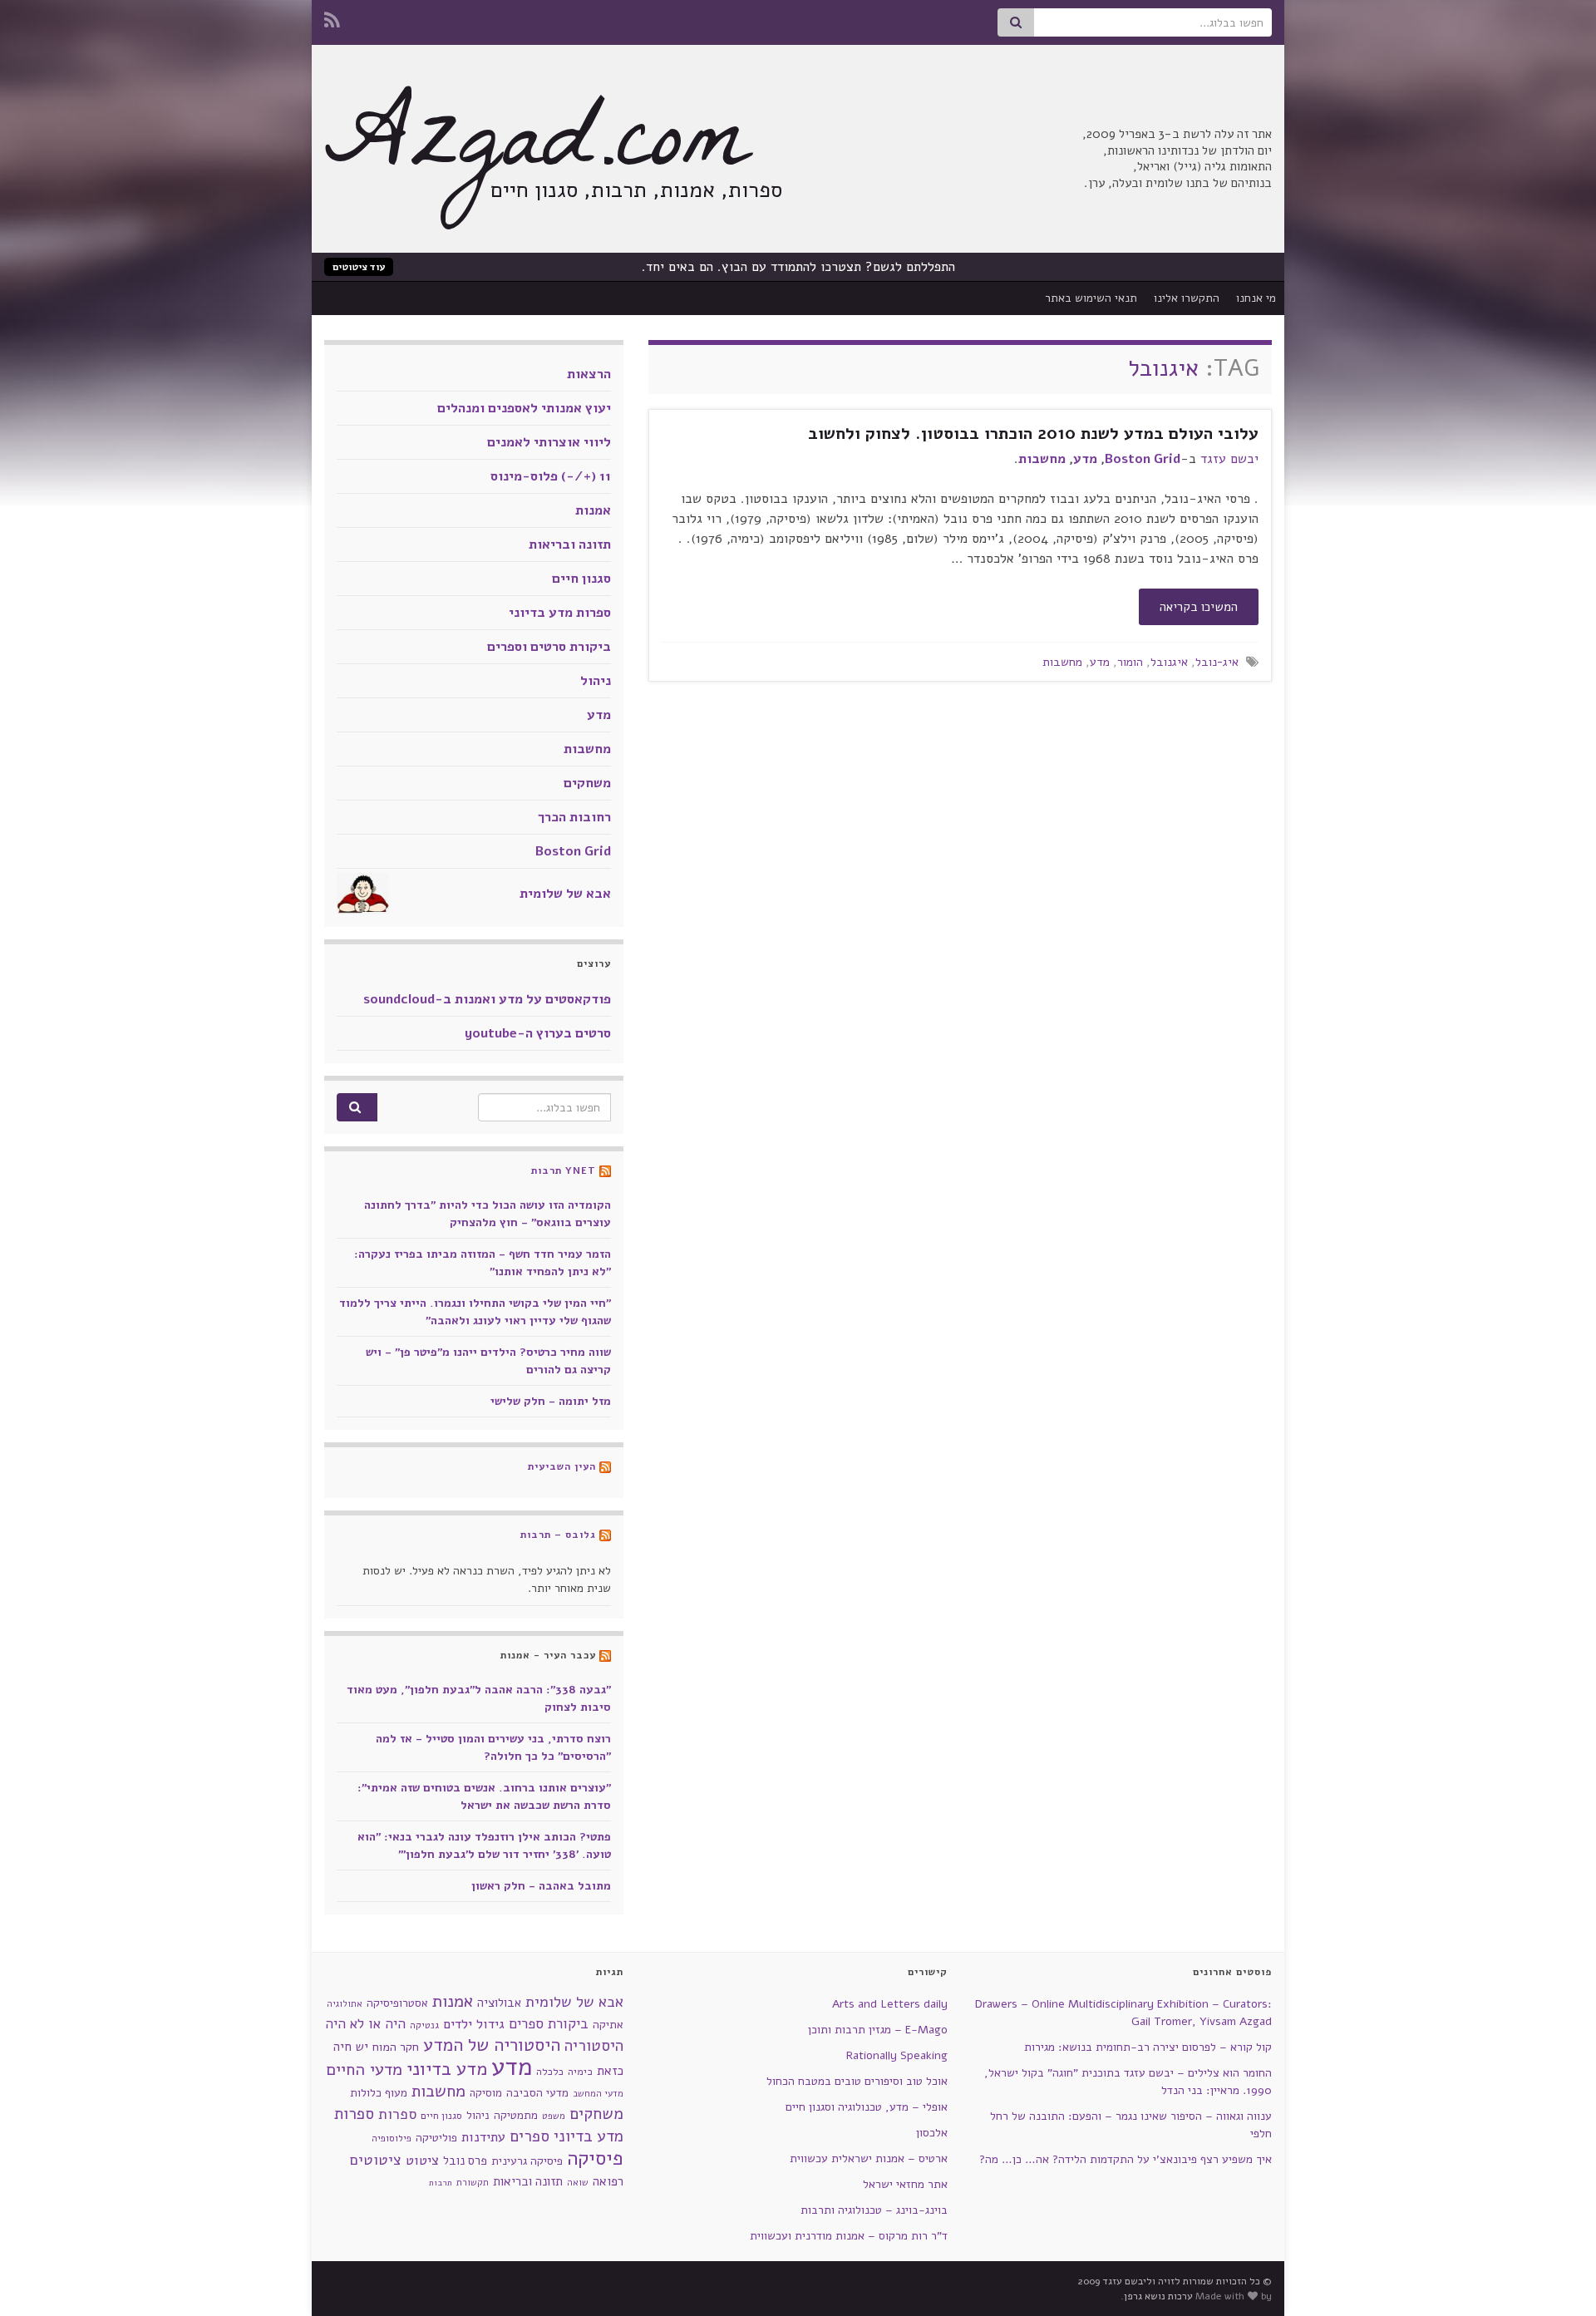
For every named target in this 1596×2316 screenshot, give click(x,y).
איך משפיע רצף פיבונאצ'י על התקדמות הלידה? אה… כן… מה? (1126, 2159)
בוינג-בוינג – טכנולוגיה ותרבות (874, 2210)
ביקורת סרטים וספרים (549, 647)
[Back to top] (37, 2279)
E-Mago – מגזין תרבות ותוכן (878, 2030)
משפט (554, 2116)
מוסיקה (486, 2093)
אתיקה (608, 2025)
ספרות (397, 2114)
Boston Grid (1143, 459)
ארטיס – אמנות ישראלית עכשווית (869, 2158)
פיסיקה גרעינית (527, 2161)
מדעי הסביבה (537, 2093)
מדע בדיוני (447, 2069)
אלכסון (932, 2133)
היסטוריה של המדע (492, 2045)
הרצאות (589, 374)
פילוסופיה (392, 2138)
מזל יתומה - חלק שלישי (551, 1401)
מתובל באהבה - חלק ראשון (541, 1886)
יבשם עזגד (1229, 459)
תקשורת (473, 2183)
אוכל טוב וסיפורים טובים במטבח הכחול (857, 2081)
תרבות (441, 2183)
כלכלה (550, 2072)
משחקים (587, 783)
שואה (578, 2183)
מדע (1085, 459)
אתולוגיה (345, 2004)
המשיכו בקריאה (1199, 607)
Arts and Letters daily (890, 2004)
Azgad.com (536, 150)
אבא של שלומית (565, 894)
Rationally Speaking (897, 2055)
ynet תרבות (564, 1170)
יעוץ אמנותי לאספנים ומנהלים (524, 408)
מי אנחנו (1256, 298)
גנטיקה (424, 2025)
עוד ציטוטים (359, 267)
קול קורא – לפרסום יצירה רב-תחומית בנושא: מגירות (1148, 2047)
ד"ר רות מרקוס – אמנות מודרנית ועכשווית (849, 2236)
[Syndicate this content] (605, 1170)
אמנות (593, 510)
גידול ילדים (474, 2024)
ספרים (530, 2136)
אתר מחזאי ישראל (905, 2184)
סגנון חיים (581, 579)
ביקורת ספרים (549, 2024)
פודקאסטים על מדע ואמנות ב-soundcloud (487, 999)
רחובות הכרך (574, 817)
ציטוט (422, 2160)
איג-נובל (1217, 662)
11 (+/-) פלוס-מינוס (551, 476)
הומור (1130, 662)
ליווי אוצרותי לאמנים (549, 442)
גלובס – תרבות (558, 1535)
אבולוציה (499, 2003)
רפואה (608, 2181)
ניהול (596, 681)
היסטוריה (594, 2046)
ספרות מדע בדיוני (560, 613)
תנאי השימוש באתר (1091, 298)
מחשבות (1042, 459)
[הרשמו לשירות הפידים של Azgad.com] (332, 18)
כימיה (580, 2071)
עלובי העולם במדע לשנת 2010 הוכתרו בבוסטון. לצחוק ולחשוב (1033, 434)
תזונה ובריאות (570, 545)
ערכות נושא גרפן (1158, 2296)
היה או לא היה (365, 2024)
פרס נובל (465, 2161)
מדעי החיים (364, 2070)
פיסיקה (595, 2158)
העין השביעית (562, 1466)
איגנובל (1169, 662)
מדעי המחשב (598, 2094)
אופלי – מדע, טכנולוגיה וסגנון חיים (867, 2107)
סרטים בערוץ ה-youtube (538, 1033)
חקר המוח (396, 2047)
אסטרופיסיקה (397, 2003)
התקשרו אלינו (1187, 298)
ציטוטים (376, 2160)
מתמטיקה (516, 2115)
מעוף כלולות (379, 2093)
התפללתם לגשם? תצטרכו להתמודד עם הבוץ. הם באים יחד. (798, 267)
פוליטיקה (436, 2138)
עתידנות (483, 2137)
